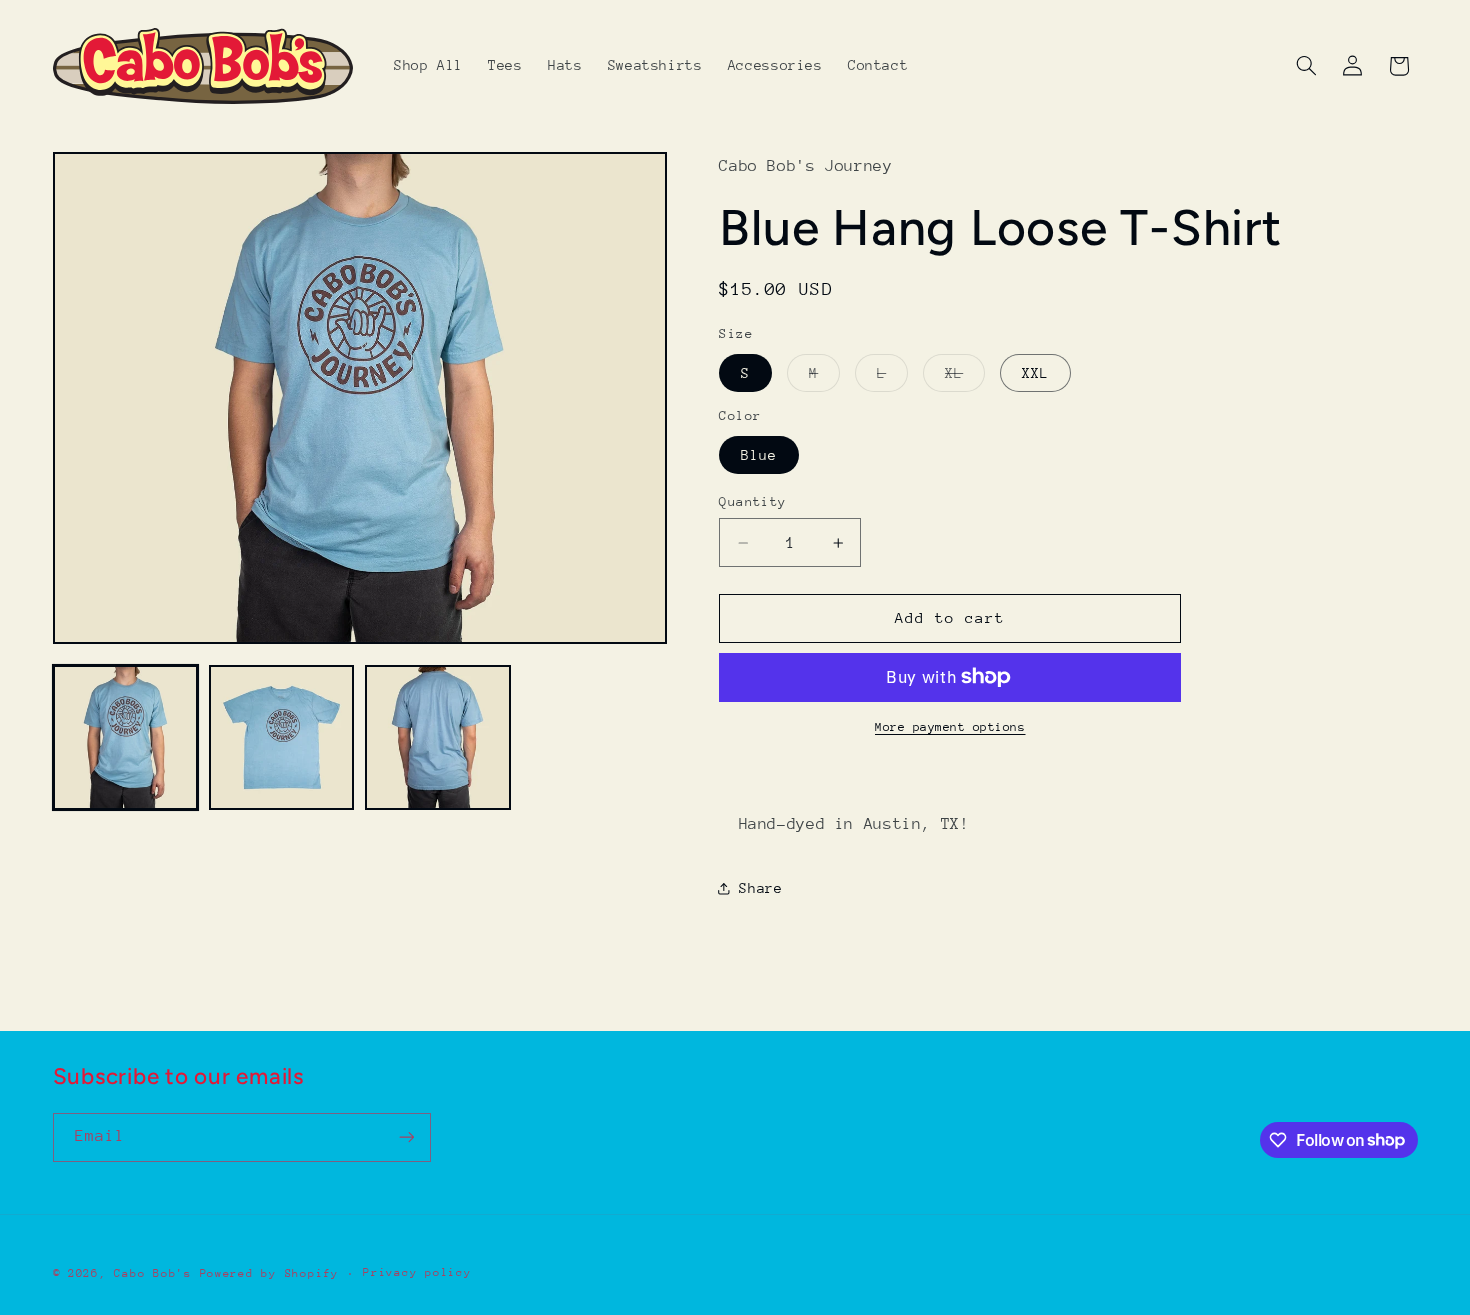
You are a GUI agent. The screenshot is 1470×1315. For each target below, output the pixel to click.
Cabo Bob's (152, 1273)
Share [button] (760, 888)
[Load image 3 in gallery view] (438, 738)
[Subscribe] (406, 1137)
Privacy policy (417, 1272)
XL (965, 378)
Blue (759, 455)
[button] (1306, 66)
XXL (1035, 373)
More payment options (950, 727)
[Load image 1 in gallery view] (126, 738)
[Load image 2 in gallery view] (282, 738)
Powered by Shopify (269, 1273)
